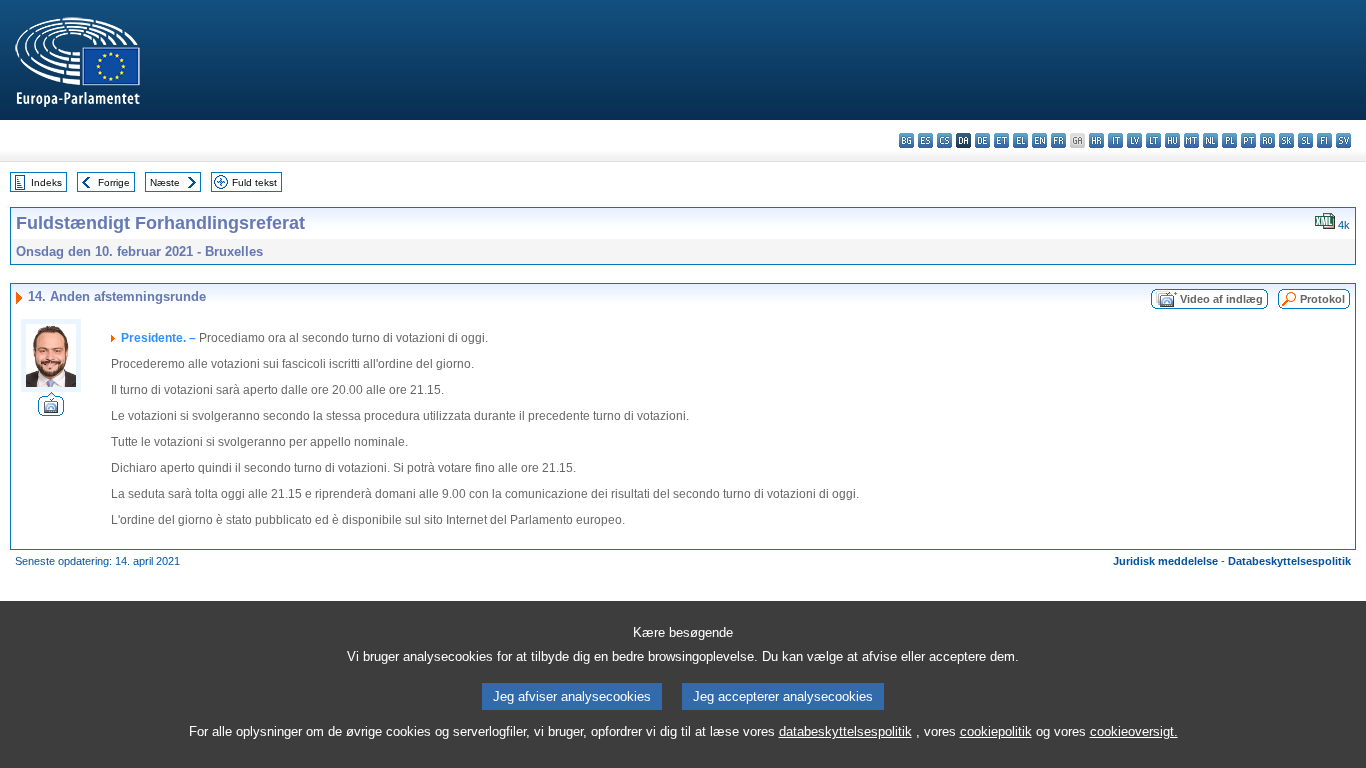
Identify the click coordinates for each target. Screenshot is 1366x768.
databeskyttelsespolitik (845, 731)
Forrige (114, 182)
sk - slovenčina (1286, 140)
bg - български (906, 140)
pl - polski (1229, 140)
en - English (1039, 140)
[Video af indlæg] (51, 410)
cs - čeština (944, 140)
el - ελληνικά (1020, 140)
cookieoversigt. (1134, 731)
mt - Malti (1191, 140)
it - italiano (1115, 140)
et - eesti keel (1001, 140)
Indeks (46, 182)
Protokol (1322, 299)
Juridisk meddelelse (1165, 561)
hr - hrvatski (1096, 140)
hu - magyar (1172, 140)
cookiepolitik (996, 731)
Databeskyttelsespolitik (1289, 561)
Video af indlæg (1221, 299)
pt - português (1248, 140)
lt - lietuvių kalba (1153, 140)
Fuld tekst (254, 182)
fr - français (1058, 140)
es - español (925, 140)
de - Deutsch (982, 140)
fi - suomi (1324, 140)
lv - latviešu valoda (1134, 140)
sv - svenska (1343, 140)
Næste (165, 182)
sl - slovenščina (1305, 140)
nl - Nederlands (1210, 140)
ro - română (1267, 140)
